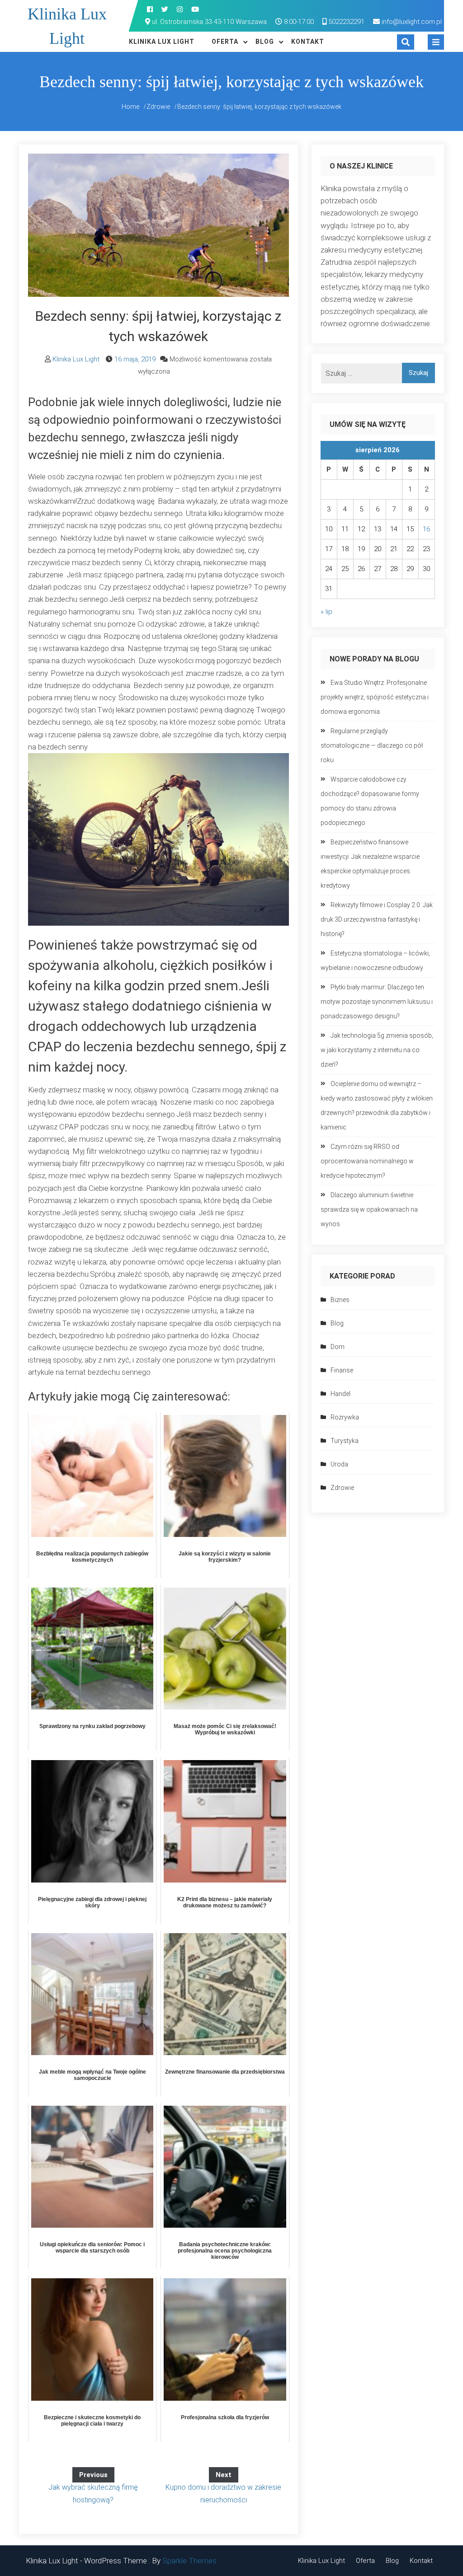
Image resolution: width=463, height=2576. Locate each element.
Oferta (225, 42)
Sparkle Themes (189, 2561)
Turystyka (345, 1441)
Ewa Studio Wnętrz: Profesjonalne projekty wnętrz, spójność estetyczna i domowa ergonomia (375, 697)
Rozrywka (345, 1417)
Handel (340, 1394)
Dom (338, 1347)
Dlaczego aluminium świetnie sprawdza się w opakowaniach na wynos (369, 1209)
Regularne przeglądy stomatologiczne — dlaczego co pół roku (372, 745)
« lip (326, 612)
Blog (265, 42)
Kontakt (308, 42)
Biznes (340, 1300)
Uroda (339, 1464)
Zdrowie (342, 1488)
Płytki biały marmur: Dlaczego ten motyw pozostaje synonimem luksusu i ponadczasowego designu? (377, 1002)
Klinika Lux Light (162, 42)
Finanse (342, 1370)
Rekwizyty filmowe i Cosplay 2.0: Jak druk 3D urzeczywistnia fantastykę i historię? (377, 919)
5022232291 (345, 22)
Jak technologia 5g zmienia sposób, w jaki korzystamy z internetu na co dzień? (377, 1050)
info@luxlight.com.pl (412, 22)
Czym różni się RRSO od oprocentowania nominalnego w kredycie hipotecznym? (367, 1161)
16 (426, 529)
